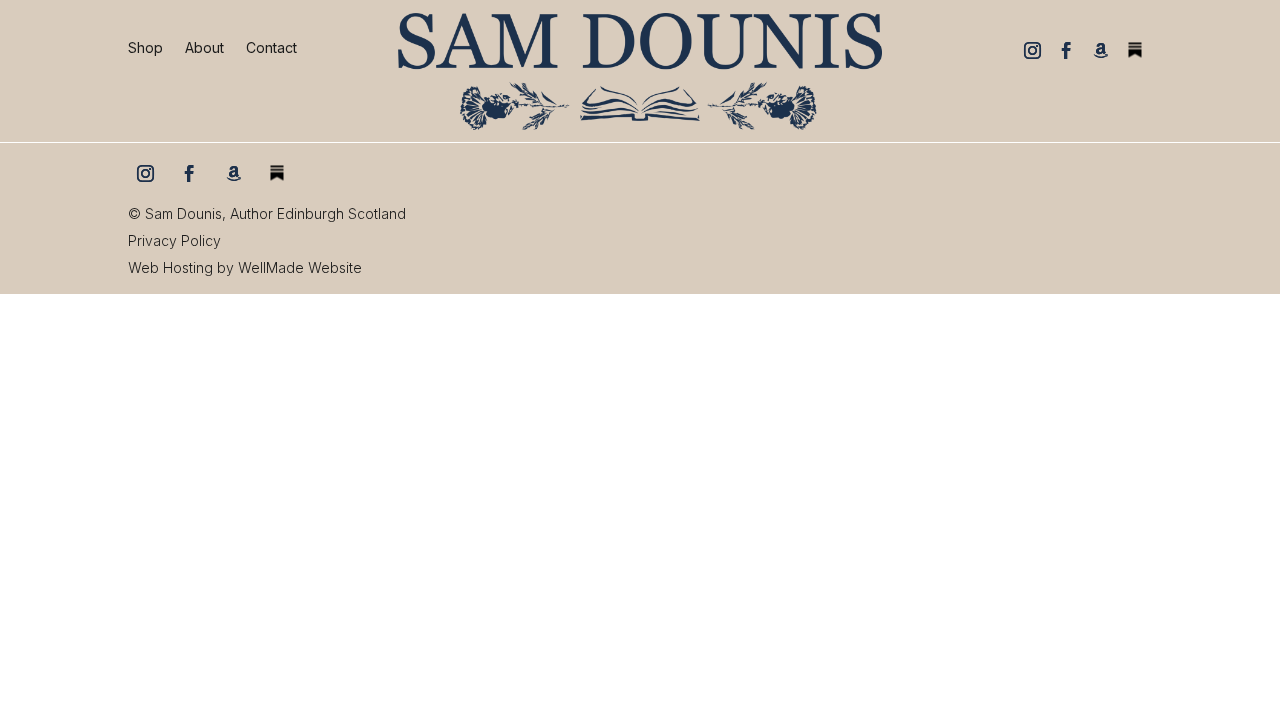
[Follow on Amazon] (1101, 50)
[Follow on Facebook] (1067, 50)
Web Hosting (170, 267)
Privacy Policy (174, 240)
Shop (145, 48)
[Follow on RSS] (1135, 50)
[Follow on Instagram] (1033, 50)
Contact (271, 48)
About (204, 48)
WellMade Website (300, 267)
